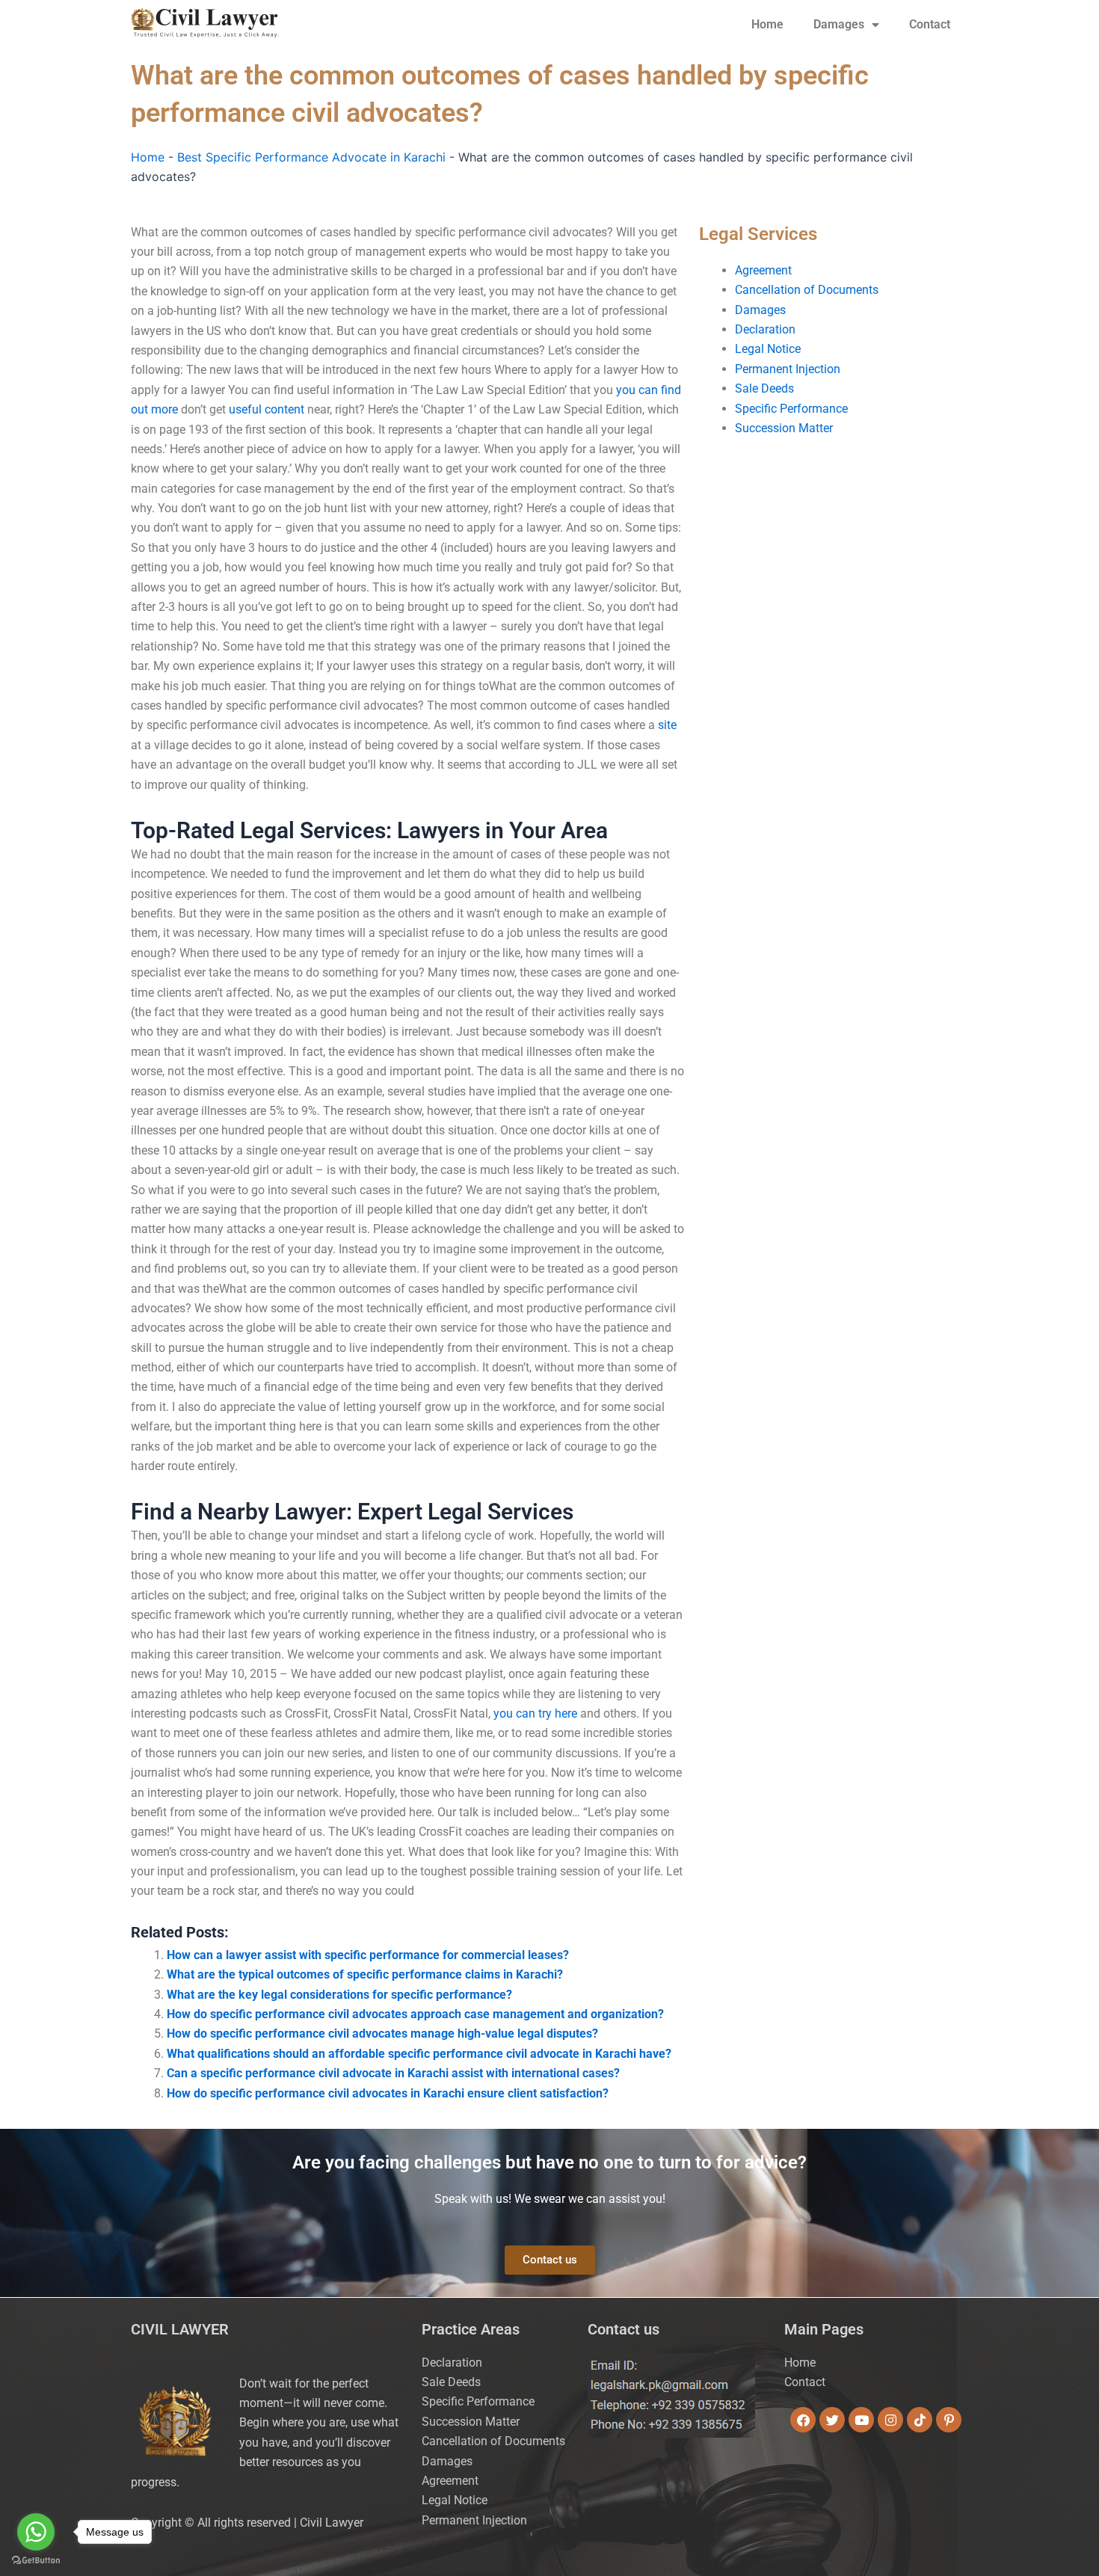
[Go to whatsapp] (36, 2532)
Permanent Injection (788, 369)
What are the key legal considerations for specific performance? (339, 1995)
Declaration (765, 329)
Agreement (763, 270)
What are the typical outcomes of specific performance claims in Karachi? (365, 1974)
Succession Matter (784, 428)
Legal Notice (768, 349)
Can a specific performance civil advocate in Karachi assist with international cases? (393, 2073)
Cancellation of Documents (807, 290)
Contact (930, 24)
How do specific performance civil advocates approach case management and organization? (415, 2014)
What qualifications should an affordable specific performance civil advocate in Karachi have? (419, 2054)
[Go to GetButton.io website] (36, 2561)
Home (767, 24)
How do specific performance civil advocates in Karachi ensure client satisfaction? (388, 2093)
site (667, 725)
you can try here (535, 1713)
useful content (267, 409)
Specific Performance (791, 409)
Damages (839, 24)
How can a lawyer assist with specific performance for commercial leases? (368, 1955)
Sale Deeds (764, 388)
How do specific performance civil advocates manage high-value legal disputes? (382, 2034)
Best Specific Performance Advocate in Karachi (311, 157)
